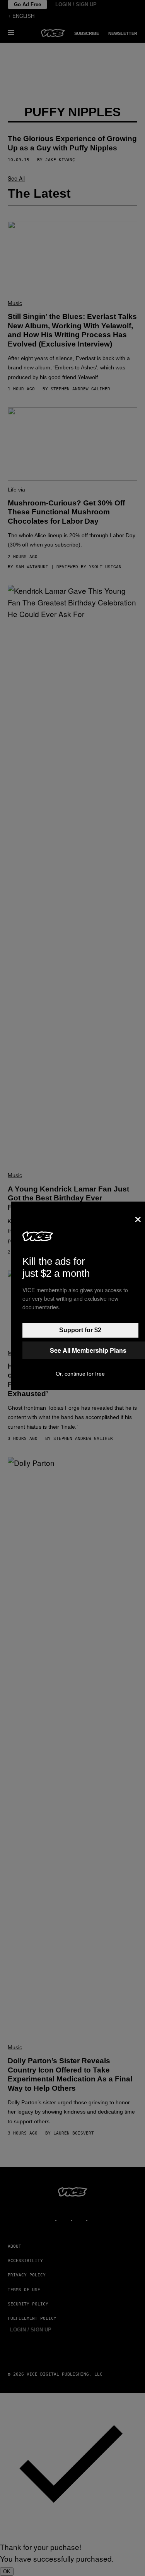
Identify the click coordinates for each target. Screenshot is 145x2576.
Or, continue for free (80, 1374)
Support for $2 (80, 1330)
